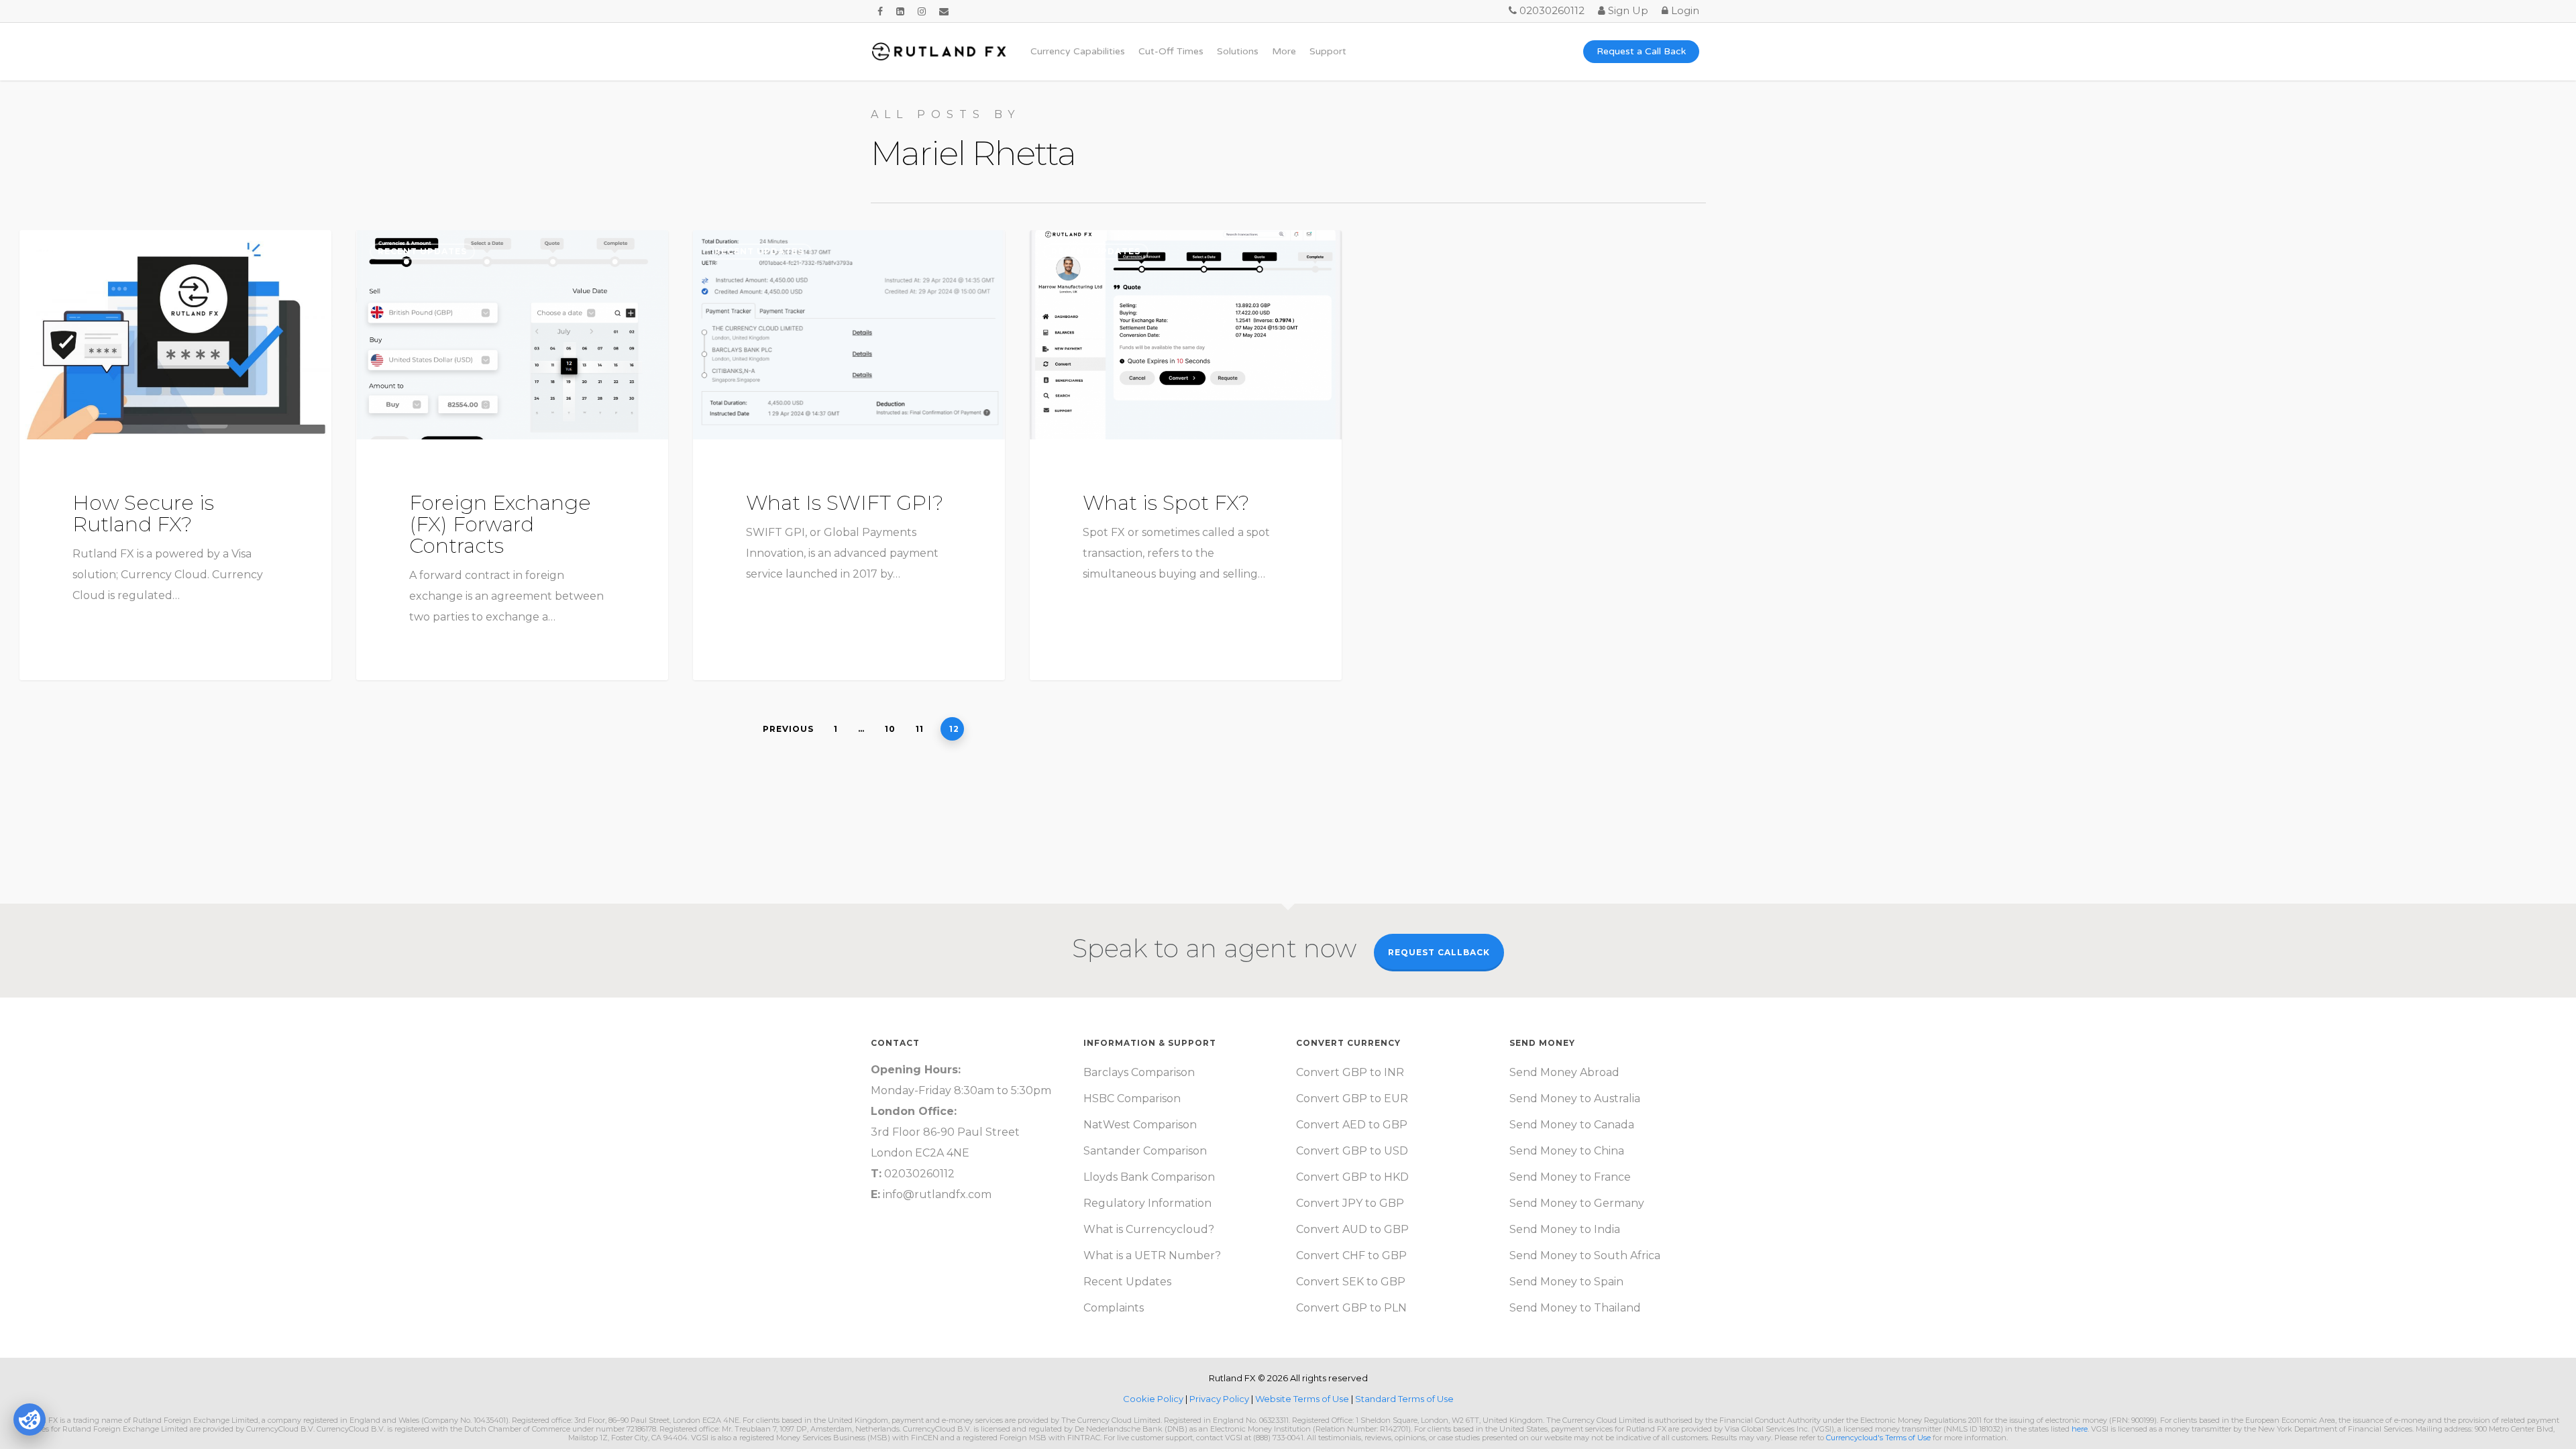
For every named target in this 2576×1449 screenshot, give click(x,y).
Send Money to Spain (1566, 1282)
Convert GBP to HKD (1352, 1177)
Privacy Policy (1220, 1399)
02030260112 (1551, 10)
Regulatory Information (1147, 1203)
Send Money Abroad (1564, 1072)
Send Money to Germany (1577, 1203)
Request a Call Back (1641, 52)
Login (1684, 10)
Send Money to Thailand (1575, 1308)
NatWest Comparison (1140, 1125)
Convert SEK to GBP (1351, 1282)
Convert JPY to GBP (1350, 1203)
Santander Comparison (1145, 1151)
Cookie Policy (1154, 1399)
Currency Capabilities (1078, 52)
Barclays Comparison (1139, 1072)
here (2080, 1429)
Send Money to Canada (1572, 1125)
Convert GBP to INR (1350, 1072)
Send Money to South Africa (1585, 1255)
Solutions (1238, 52)
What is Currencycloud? (1149, 1229)
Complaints (1114, 1308)
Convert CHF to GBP (1351, 1255)
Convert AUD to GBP (1352, 1229)
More (1284, 52)
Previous (788, 729)
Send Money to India (1565, 1229)
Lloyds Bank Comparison (1149, 1177)
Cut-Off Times (1171, 52)
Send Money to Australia (1575, 1098)
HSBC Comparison (1132, 1098)
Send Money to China (1567, 1151)
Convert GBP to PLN (1351, 1308)
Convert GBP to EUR (1352, 1098)
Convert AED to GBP (1352, 1125)
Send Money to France (1570, 1177)
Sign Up (1627, 10)
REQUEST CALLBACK (1439, 952)
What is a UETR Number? (1152, 1255)
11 (920, 729)
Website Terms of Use (1303, 1399)
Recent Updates (86, 251)
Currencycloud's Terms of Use (1878, 1438)
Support (1328, 52)
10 (890, 729)
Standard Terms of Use (1404, 1399)
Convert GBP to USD (1352, 1151)
